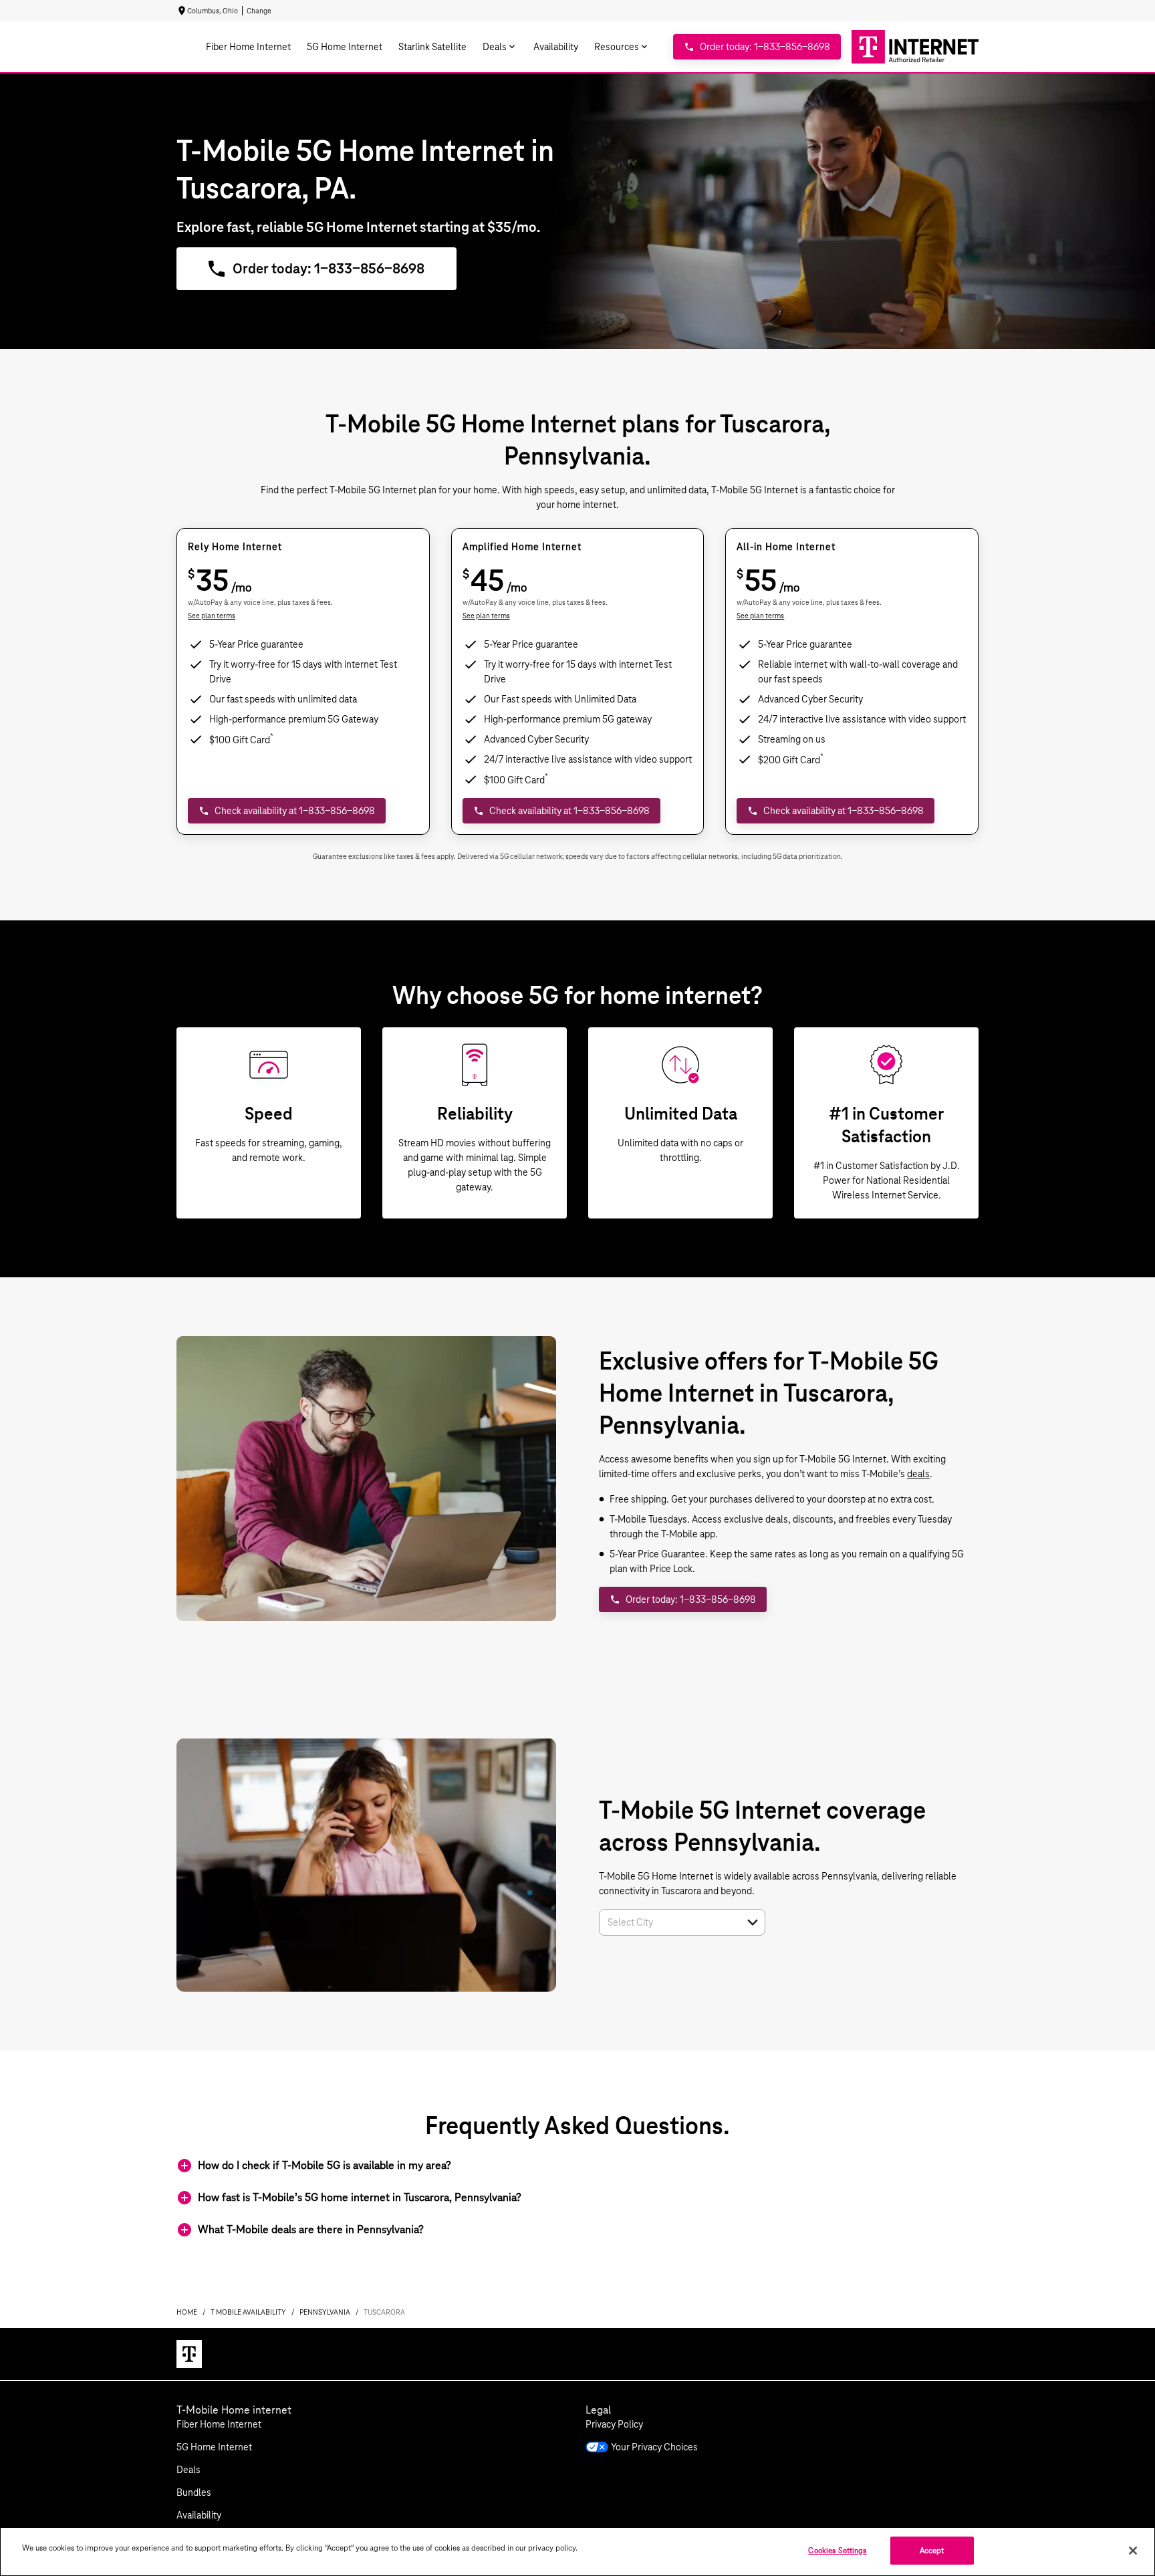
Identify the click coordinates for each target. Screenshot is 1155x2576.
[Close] (1133, 2551)
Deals (188, 2470)
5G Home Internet (214, 2447)
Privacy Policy (614, 2424)
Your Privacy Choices (654, 2447)
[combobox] (667, 1922)
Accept (932, 2550)
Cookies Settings (837, 2550)
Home (187, 2312)
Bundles (194, 2492)
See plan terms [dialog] (212, 616)
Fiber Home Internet (219, 2424)
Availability (199, 2515)
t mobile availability (248, 2312)
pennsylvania (325, 2312)
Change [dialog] (259, 11)
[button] (753, 1922)
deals (918, 1474)
